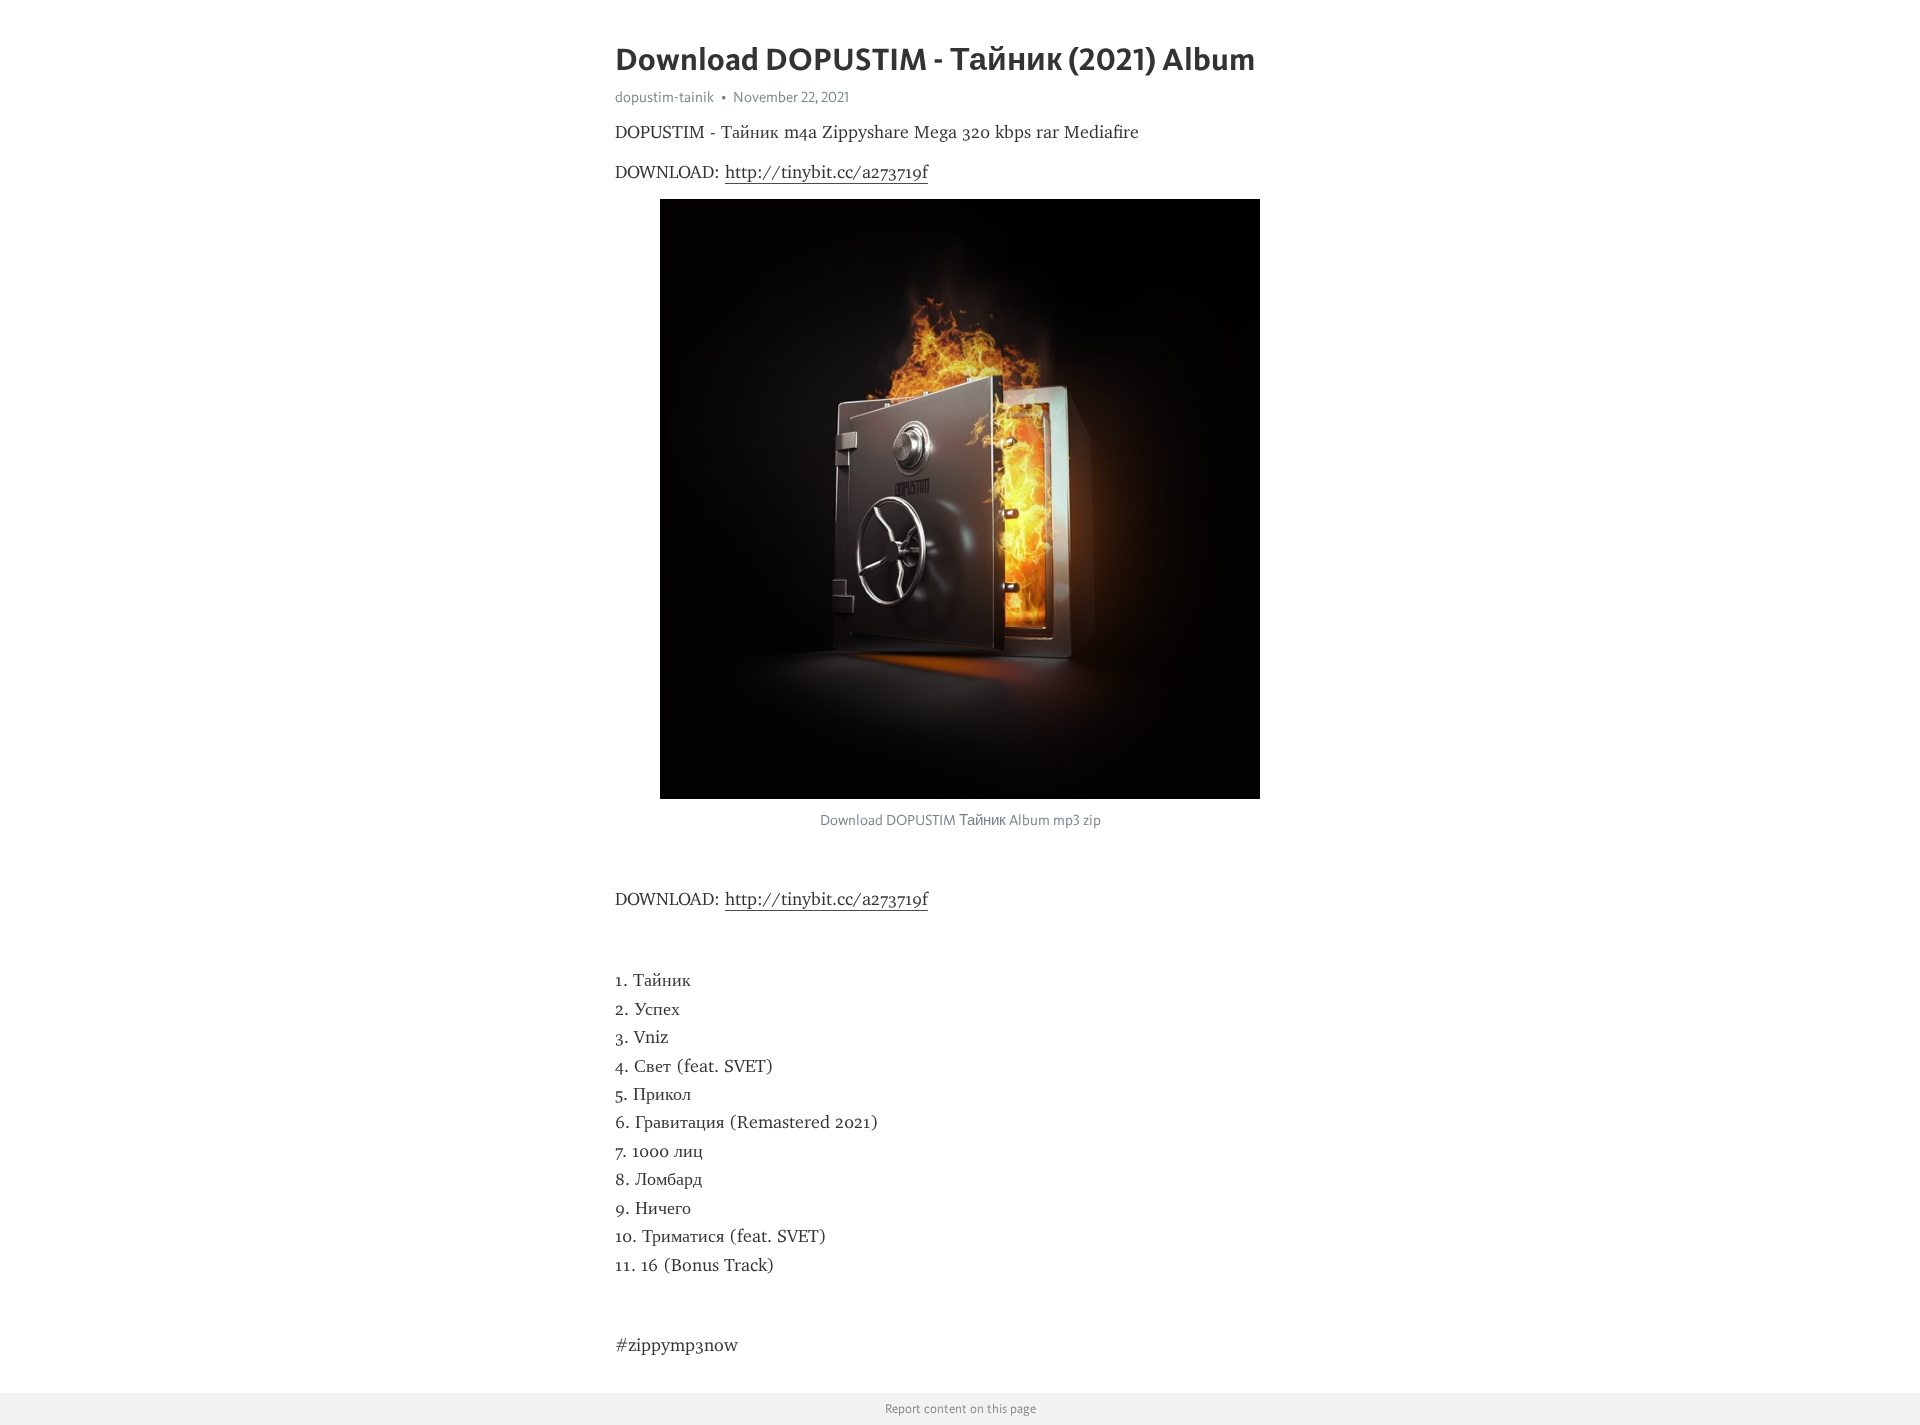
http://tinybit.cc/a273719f (826, 172)
